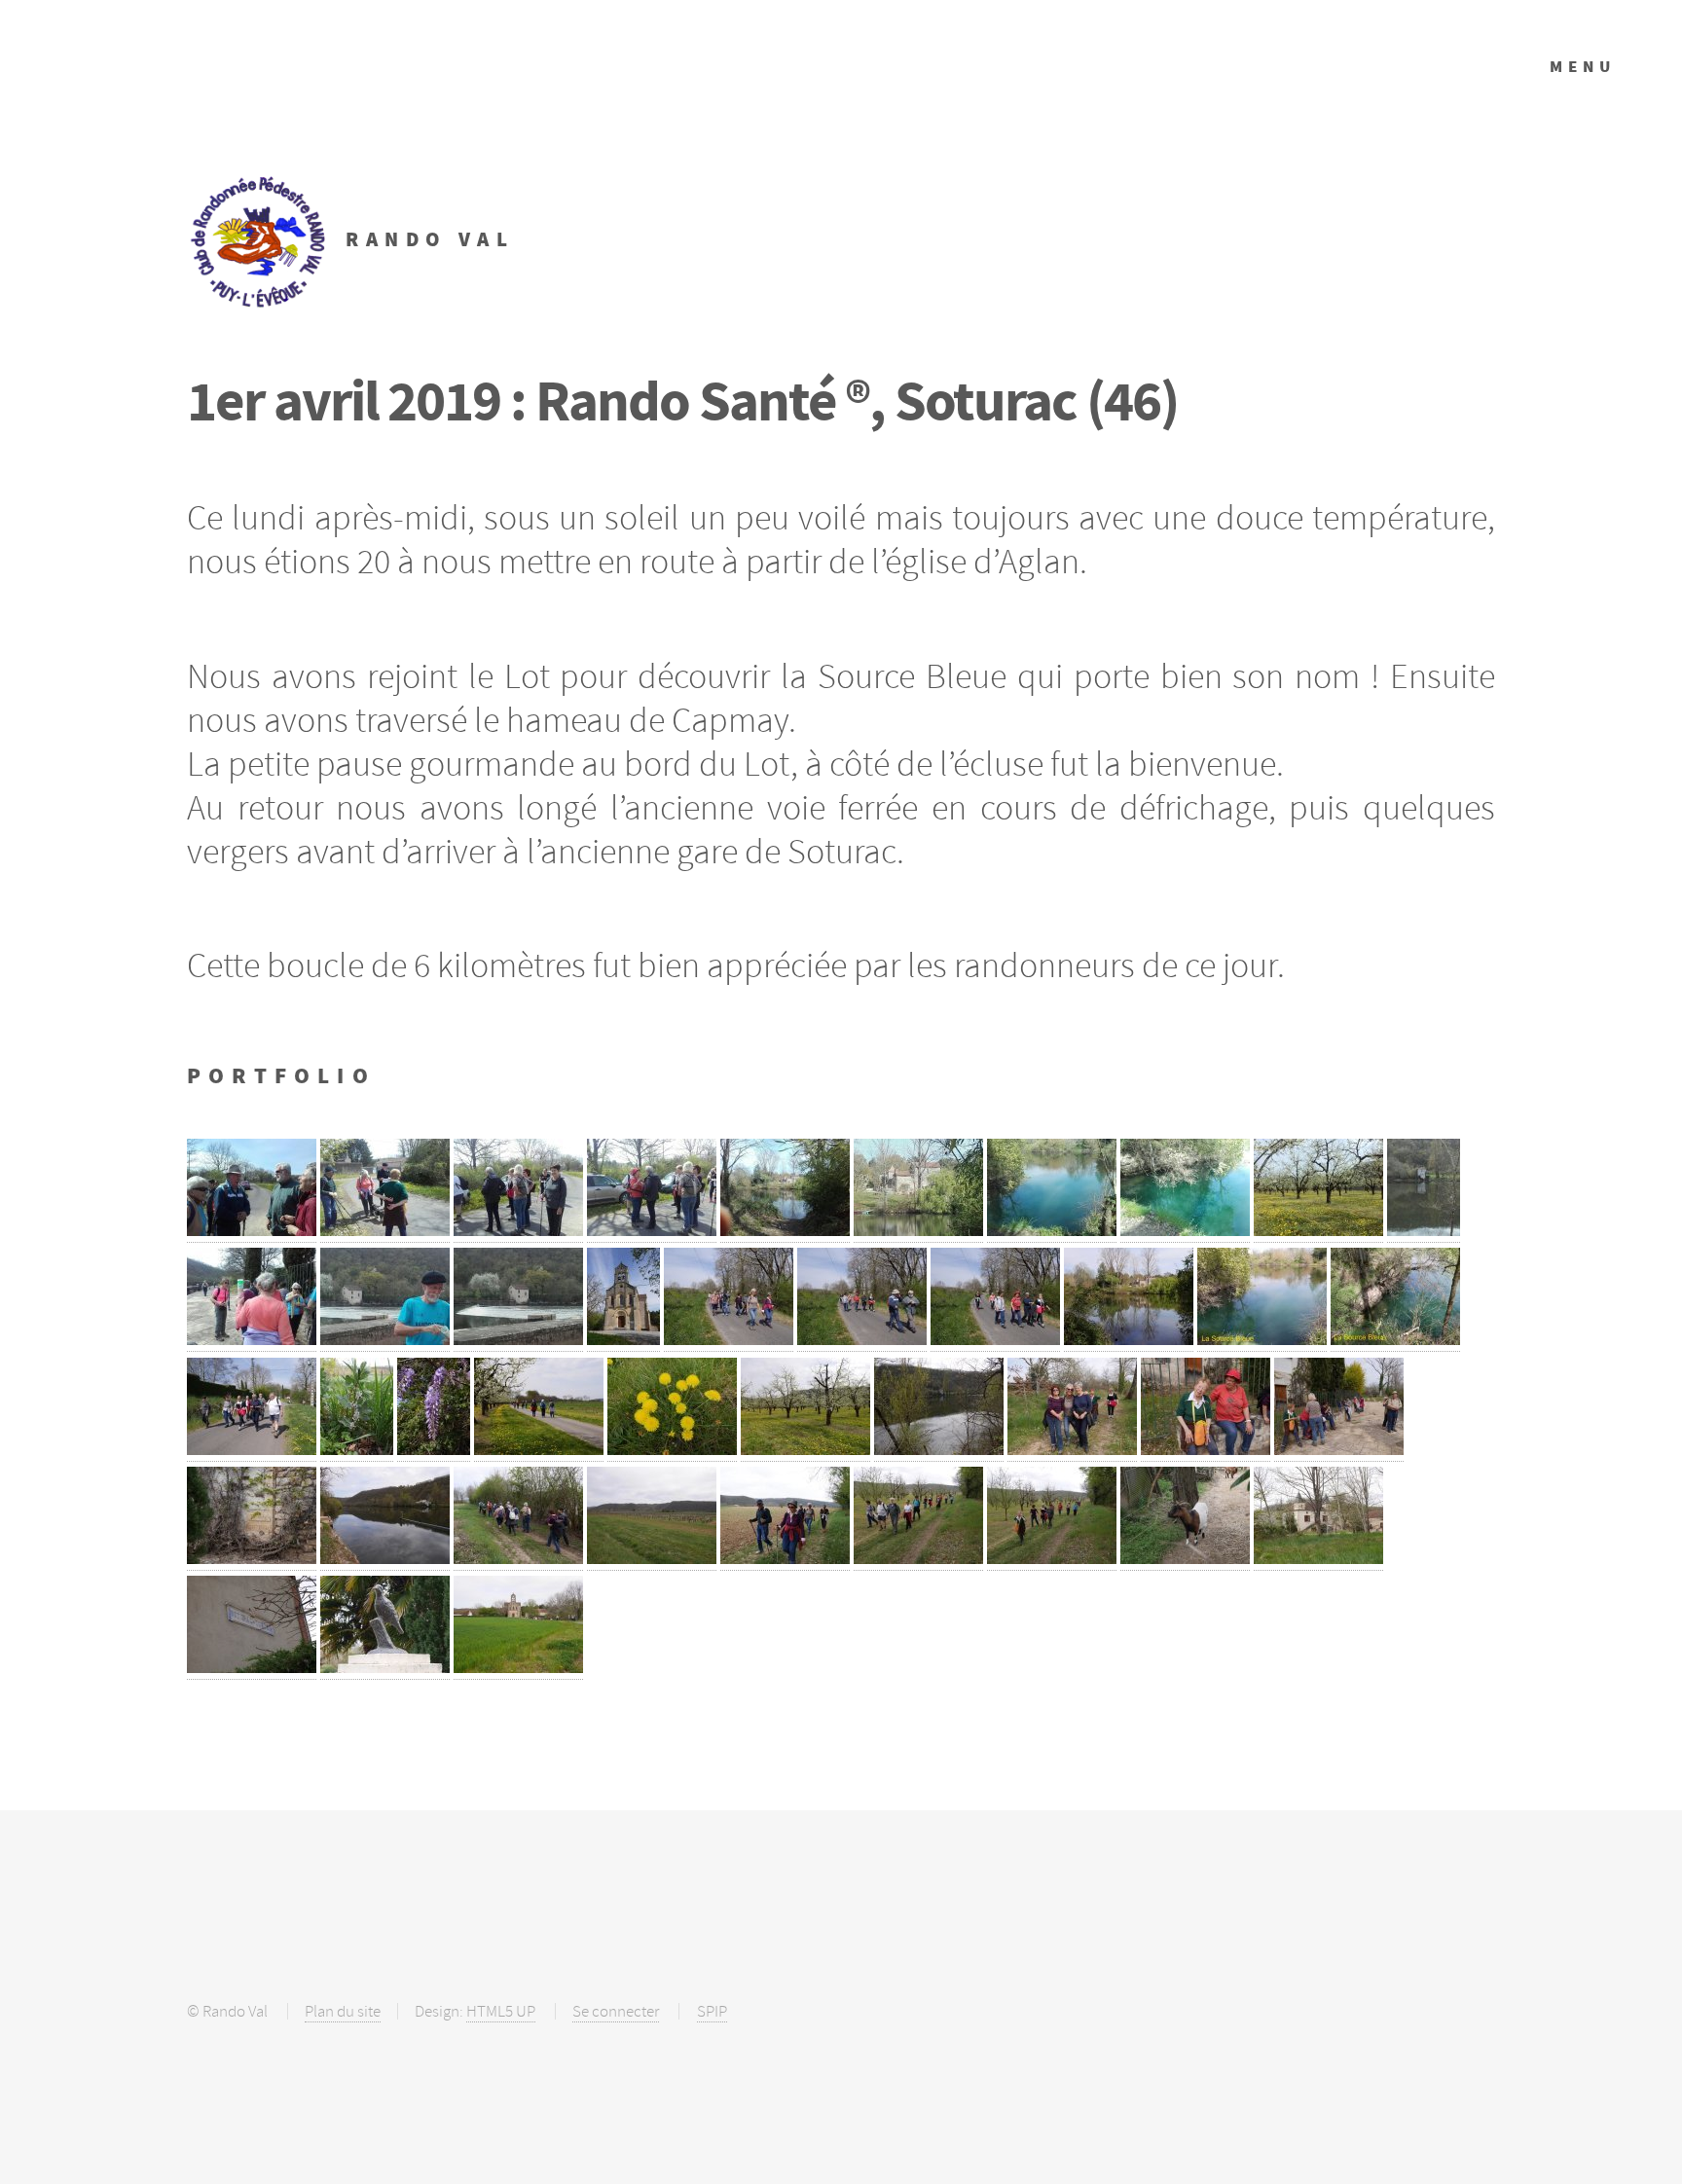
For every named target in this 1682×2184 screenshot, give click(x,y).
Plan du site (343, 2011)
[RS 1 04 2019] (252, 1230)
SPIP (712, 2011)
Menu (1583, 67)
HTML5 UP (501, 2011)
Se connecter (616, 2011)
